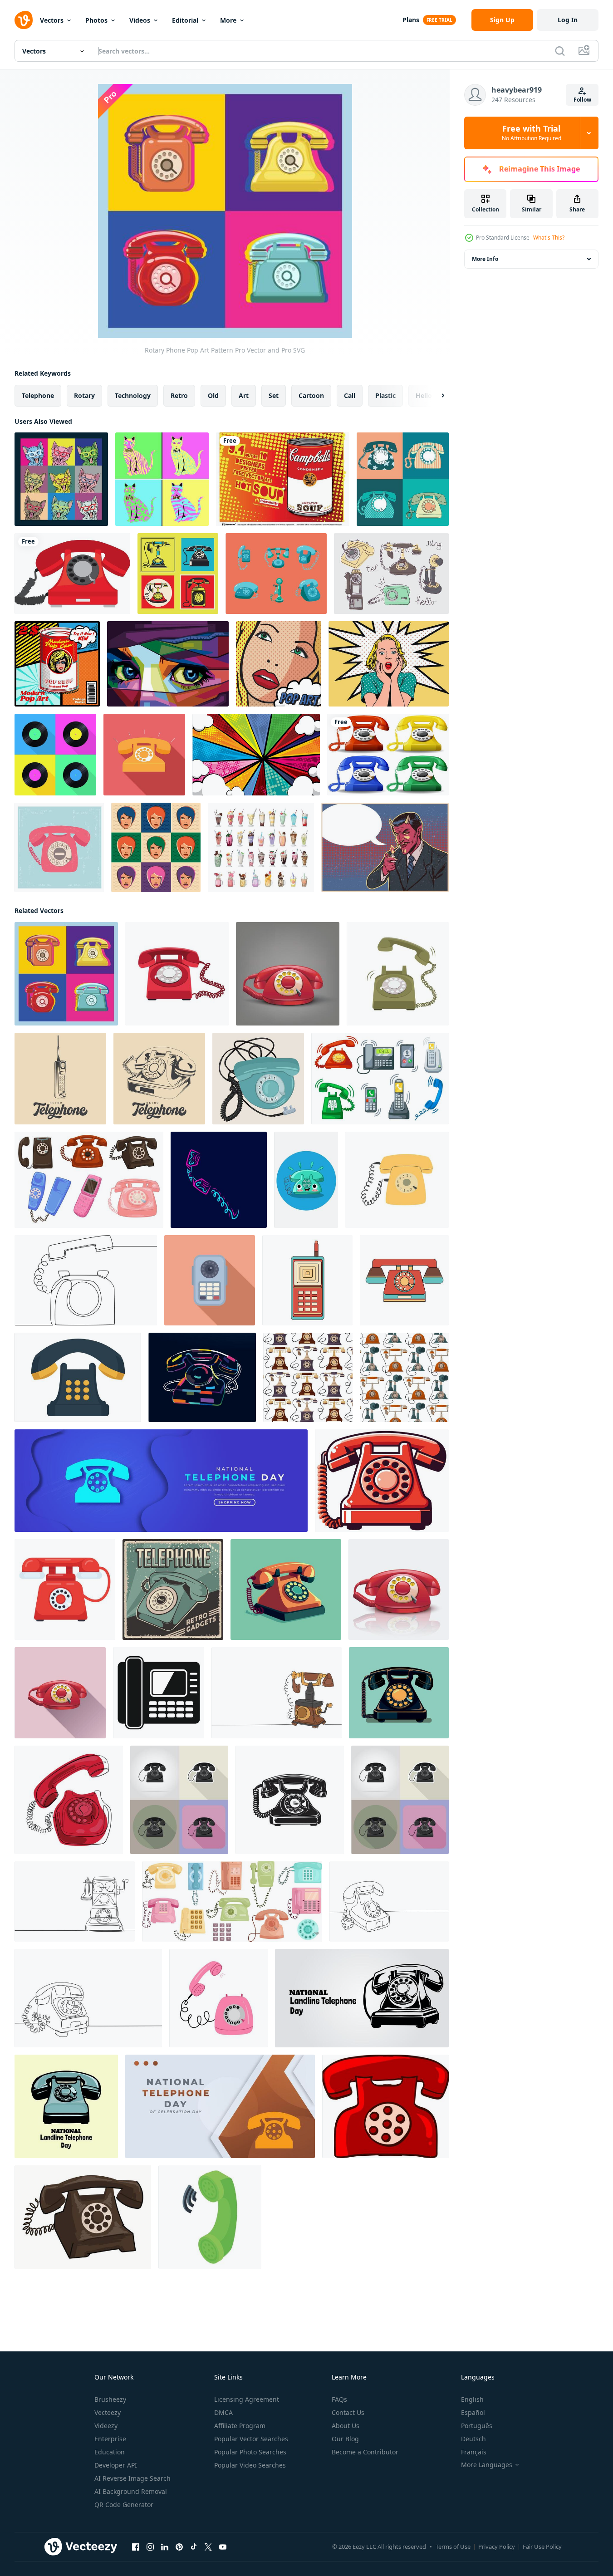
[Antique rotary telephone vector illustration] (306, 1180)
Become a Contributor (365, 2452)
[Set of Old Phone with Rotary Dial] (403, 479)
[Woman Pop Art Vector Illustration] (389, 664)
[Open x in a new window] (208, 2547)
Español (473, 2412)
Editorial (185, 20)
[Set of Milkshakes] (261, 847)
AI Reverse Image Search (132, 2478)
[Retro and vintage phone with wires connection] (89, 1180)
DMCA (223, 2412)
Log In (568, 20)
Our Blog (345, 2439)
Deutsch (473, 2439)
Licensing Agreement (247, 2399)
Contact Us (348, 2412)
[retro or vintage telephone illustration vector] (78, 1377)
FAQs (339, 2399)
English (472, 2399)
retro (179, 395)
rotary (84, 395)
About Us (346, 2426)
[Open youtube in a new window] (223, 2547)
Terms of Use (453, 2547)
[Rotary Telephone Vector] (276, 574)
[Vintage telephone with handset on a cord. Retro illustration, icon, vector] (177, 974)
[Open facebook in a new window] (136, 2547)
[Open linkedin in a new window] (165, 2547)
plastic (385, 395)
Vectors (52, 20)
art (244, 395)
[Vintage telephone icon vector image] (60, 1079)
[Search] (560, 51)
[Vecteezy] (24, 20)
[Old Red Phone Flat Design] (382, 1481)
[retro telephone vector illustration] (286, 1590)
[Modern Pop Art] (57, 664)
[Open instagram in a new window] (150, 2547)
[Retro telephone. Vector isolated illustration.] (258, 1079)
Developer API (116, 2465)
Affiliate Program (240, 2426)
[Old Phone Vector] (72, 574)
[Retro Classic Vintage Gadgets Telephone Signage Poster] (173, 1590)
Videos (140, 20)
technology (133, 395)
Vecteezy (108, 2412)
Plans (411, 20)
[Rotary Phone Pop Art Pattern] (66, 974)
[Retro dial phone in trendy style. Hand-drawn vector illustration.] (397, 1180)
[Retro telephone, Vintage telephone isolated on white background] (307, 1280)
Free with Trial (532, 133)
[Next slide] (435, 396)
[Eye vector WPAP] (168, 664)
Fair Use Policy (542, 2547)
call (350, 395)
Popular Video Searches (250, 2465)
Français (474, 2452)
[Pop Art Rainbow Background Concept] (256, 755)
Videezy (106, 2426)
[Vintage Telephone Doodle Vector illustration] (391, 574)
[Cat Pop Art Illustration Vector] (162, 479)
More (228, 20)
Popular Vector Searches (251, 2439)
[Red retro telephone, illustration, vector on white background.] (385, 2106)
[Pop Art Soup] (283, 479)
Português (477, 2426)
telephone (38, 395)
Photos (96, 20)
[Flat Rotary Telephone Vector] (144, 755)
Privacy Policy (497, 2547)
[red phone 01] (399, 1590)
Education (110, 2452)
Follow (582, 100)
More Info (485, 259)
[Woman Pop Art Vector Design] (279, 664)
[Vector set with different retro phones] (232, 1901)
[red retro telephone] (288, 974)
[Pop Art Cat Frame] (61, 479)
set (274, 395)
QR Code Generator (124, 2505)
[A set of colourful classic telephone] (388, 755)
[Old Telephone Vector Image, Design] (290, 1800)
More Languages (487, 2465)
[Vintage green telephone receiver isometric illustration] (210, 2217)
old (213, 395)
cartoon (311, 395)
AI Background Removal (131, 2491)
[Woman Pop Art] (156, 847)
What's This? (549, 238)
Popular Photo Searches (250, 2452)
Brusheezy (110, 2399)
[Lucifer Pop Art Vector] (385, 847)
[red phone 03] (60, 1693)
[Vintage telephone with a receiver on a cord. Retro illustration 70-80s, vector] (398, 974)
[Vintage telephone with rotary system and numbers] (83, 2217)
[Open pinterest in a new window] (179, 2547)
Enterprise (110, 2439)
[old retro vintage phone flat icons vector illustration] (179, 1800)
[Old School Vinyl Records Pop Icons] (55, 755)
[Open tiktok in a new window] (194, 2547)
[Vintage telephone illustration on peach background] (210, 1280)
